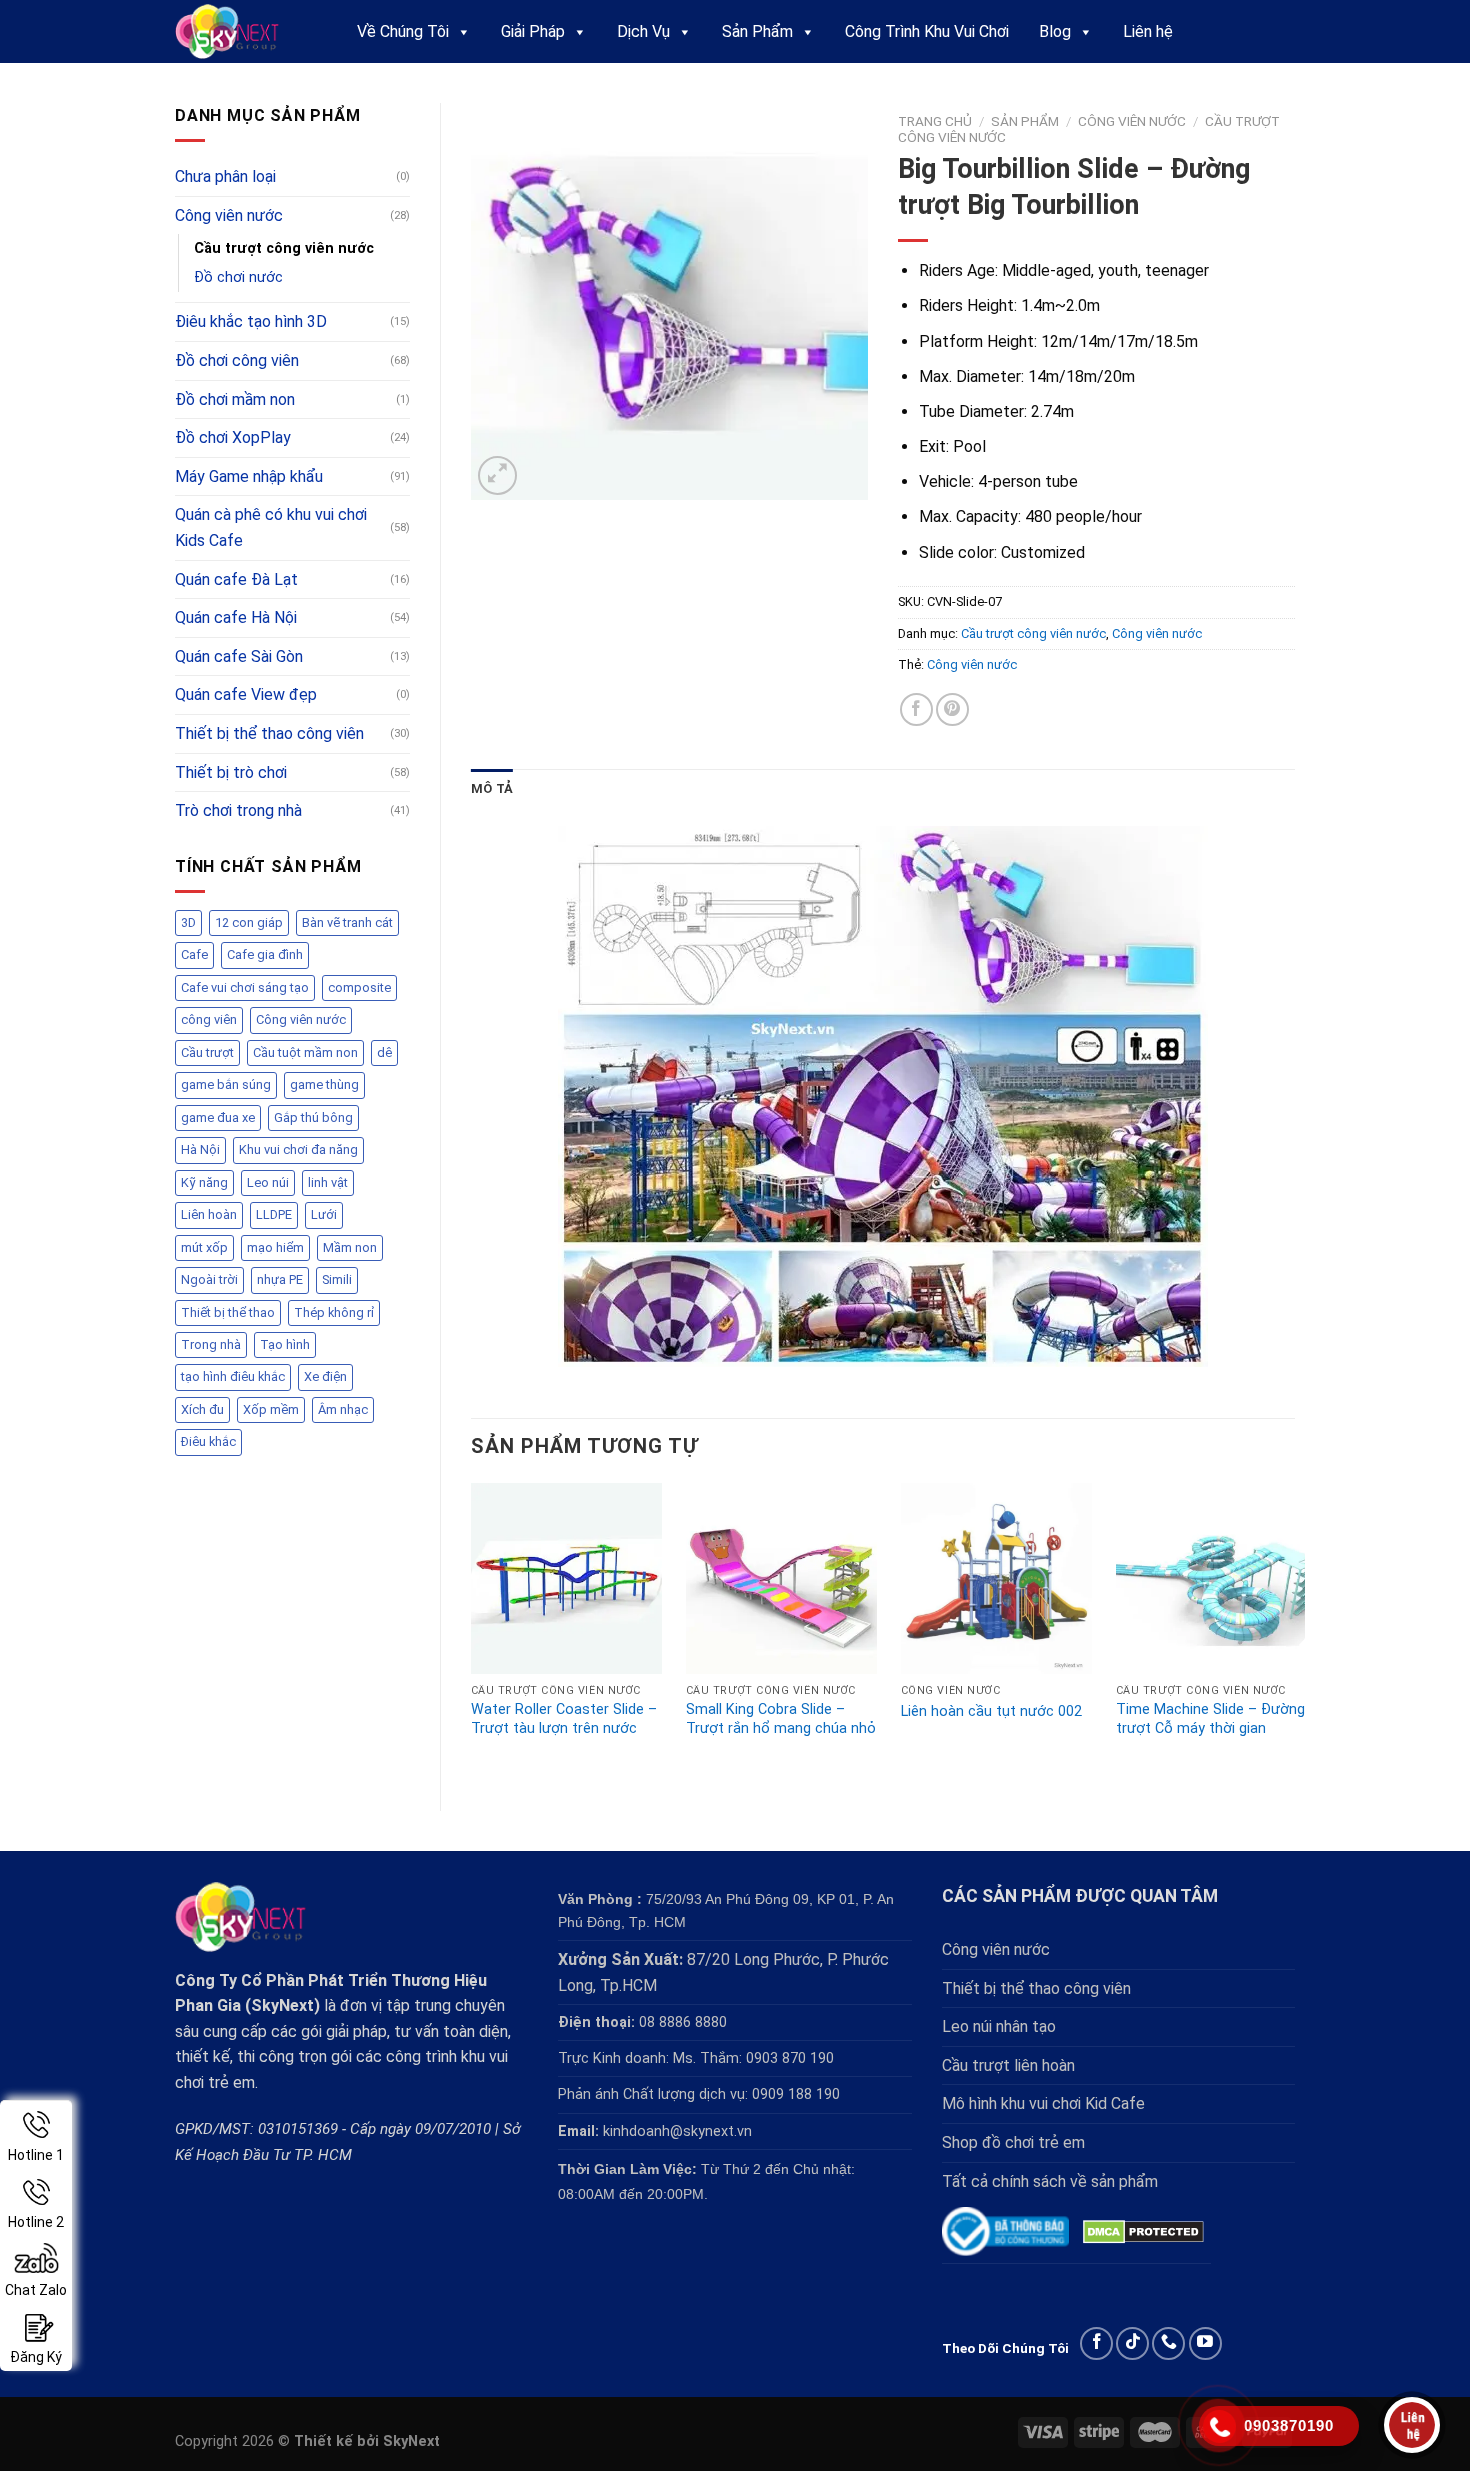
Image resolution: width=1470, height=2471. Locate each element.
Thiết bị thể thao (228, 1312)
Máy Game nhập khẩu (249, 476)
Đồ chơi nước (238, 277)
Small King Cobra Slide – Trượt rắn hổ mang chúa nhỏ (781, 1719)
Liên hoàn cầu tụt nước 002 (991, 1711)
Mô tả (492, 788)
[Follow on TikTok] (1132, 2343)
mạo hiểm (275, 1247)
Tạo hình (285, 1344)
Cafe (194, 954)
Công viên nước (229, 215)
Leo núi (268, 1182)
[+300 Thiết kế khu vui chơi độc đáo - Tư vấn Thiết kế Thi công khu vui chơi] (246, 31)
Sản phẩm (1025, 121)
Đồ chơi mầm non (235, 399)
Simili (337, 1279)
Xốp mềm (271, 1409)
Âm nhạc (343, 1409)
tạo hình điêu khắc (233, 1376)
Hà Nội (200, 1149)
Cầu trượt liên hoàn (1008, 2065)
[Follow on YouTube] (1205, 2343)
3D (188, 922)
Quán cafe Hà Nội (236, 617)
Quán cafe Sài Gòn (239, 656)
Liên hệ (1148, 31)
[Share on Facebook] (916, 709)
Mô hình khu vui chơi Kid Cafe (1043, 2103)
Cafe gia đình (265, 954)
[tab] (492, 789)
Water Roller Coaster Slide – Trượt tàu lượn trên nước (564, 1719)
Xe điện (325, 1376)
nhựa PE (280, 1279)
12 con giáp (249, 922)
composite (359, 987)
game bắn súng (226, 1084)
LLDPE (274, 1214)
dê (384, 1052)
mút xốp (204, 1247)
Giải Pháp (533, 31)
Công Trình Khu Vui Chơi (927, 31)
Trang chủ (935, 121)
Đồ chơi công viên (237, 360)
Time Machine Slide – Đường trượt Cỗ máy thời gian (1210, 1719)
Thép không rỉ (334, 1312)
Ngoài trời (209, 1279)
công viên (209, 1019)
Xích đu (202, 1409)
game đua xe (218, 1117)
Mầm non (350, 1247)
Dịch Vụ (643, 31)
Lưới (324, 1214)
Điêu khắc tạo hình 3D (251, 321)
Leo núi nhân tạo (999, 2026)
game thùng (324, 1084)
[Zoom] (497, 475)
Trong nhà (211, 1344)
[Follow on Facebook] (1096, 2343)
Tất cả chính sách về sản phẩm (1050, 2181)
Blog (1055, 31)
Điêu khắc (208, 1441)
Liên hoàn (209, 1214)
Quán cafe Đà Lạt (236, 579)
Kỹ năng (204, 1182)
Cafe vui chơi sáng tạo (245, 987)
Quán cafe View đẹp (246, 694)
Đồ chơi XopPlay (233, 437)
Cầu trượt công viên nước (284, 248)
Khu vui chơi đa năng (298, 1149)
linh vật (328, 1182)
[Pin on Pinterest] (952, 709)
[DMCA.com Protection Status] (1143, 2231)
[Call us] (1168, 2343)
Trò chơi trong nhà (238, 810)
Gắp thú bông (313, 1117)
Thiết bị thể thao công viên (269, 733)
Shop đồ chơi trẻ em (1013, 2142)
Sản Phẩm (757, 31)
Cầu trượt (207, 1052)
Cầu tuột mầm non (305, 1052)
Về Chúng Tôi (403, 31)
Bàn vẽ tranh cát (347, 922)
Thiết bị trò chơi (231, 772)
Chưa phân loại (225, 176)
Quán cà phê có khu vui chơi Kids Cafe (271, 527)
